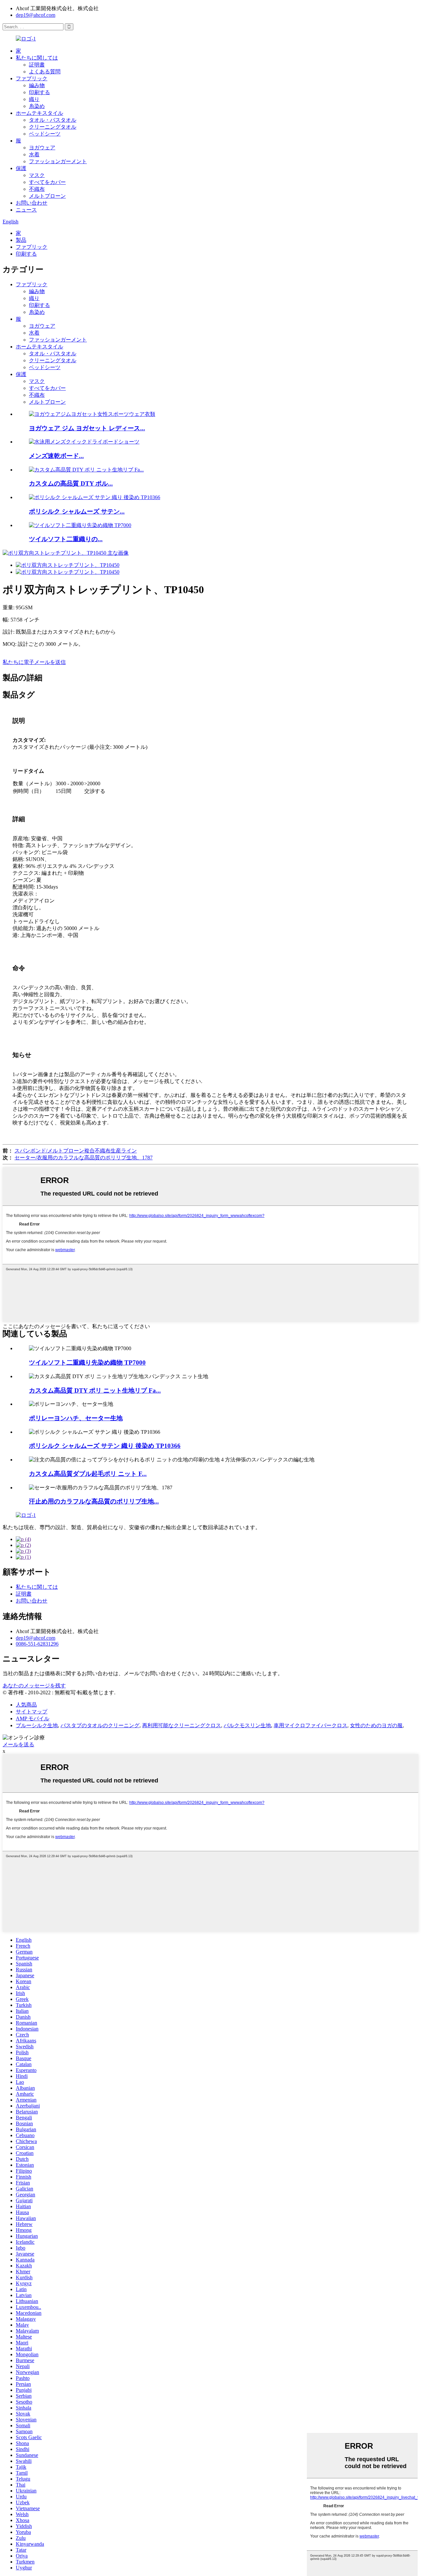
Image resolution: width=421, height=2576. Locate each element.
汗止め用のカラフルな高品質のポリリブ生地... (94, 1501)
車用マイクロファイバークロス (310, 1725)
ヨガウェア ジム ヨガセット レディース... (87, 428)
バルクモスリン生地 (247, 1725)
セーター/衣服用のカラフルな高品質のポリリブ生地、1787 (84, 1158)
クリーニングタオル (53, 127)
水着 (34, 154)
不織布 (37, 189)
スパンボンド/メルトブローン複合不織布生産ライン (76, 1151)
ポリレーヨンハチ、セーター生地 (76, 1418)
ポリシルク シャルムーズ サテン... (77, 511)
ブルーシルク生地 (37, 1725)
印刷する (39, 92)
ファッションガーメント (58, 161)
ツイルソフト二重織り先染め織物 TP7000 (87, 1363)
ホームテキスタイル (39, 113)
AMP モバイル (33, 1718)
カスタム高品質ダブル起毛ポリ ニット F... (88, 1474)
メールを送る (18, 1744)
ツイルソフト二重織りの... (66, 539)
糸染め (37, 106)
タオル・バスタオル (53, 120)
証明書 (37, 65)
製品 (21, 240)
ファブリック (32, 78)
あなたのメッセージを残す (34, 1686)
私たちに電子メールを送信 (34, 662)
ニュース (26, 210)
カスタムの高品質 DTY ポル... (71, 483)
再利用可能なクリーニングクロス (182, 1725)
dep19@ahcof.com (36, 15)
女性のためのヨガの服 (376, 1725)
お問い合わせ (32, 203)
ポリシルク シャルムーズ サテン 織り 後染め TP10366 (105, 1446)
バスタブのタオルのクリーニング (100, 1725)
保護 (21, 168)
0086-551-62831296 (37, 1644)
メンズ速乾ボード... (56, 456)
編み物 (37, 85)
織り (34, 99)
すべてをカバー (47, 182)
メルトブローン (47, 196)
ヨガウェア (42, 148)
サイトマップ (32, 1712)
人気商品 (26, 1705)
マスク (37, 175)
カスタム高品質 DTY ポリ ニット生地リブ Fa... (95, 1390)
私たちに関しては (37, 58)
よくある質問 (45, 72)
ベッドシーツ (45, 134)
